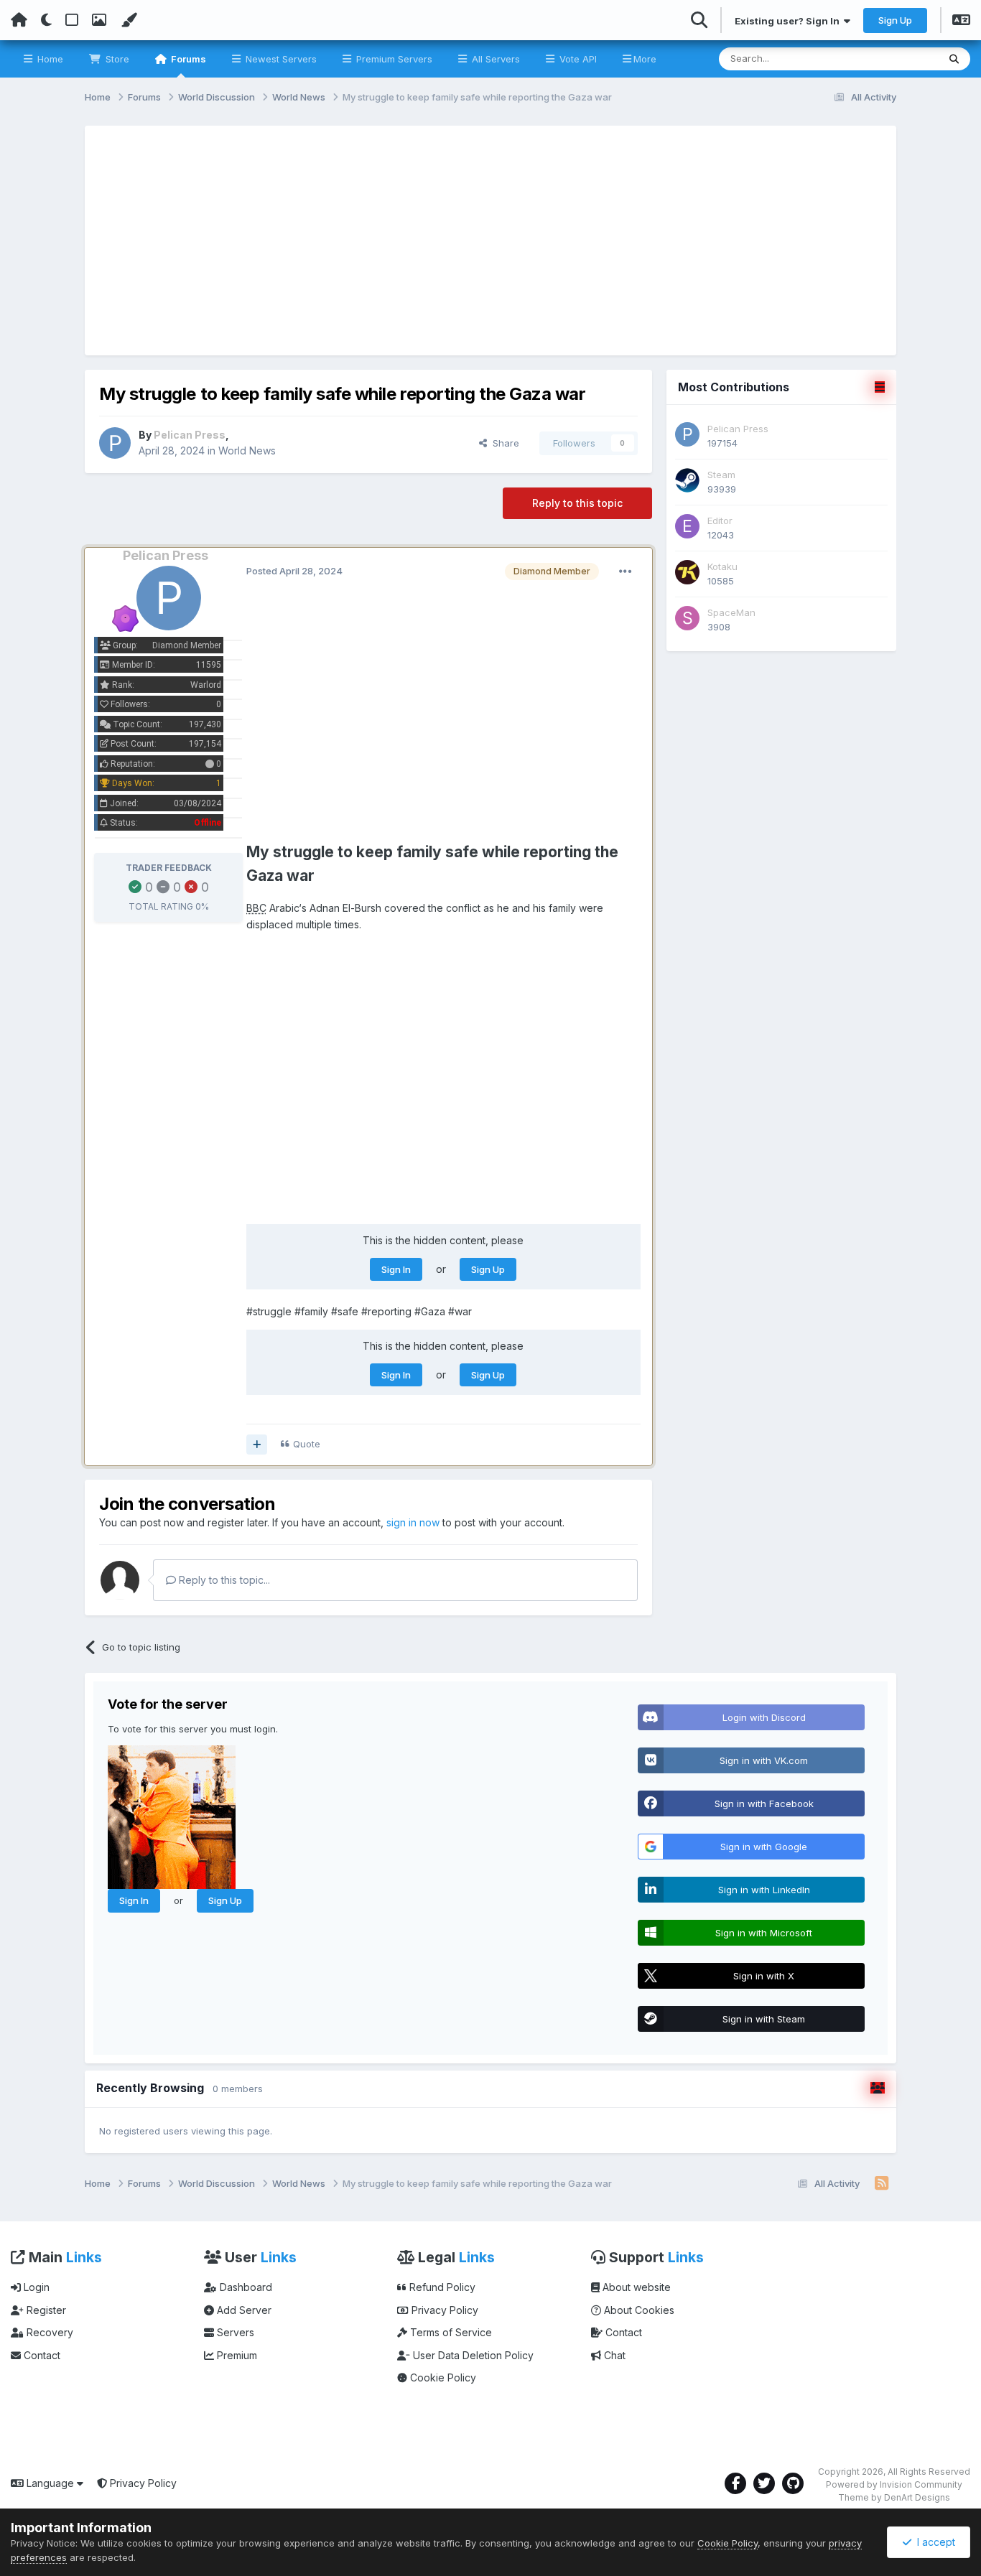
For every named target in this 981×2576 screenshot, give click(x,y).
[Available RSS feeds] (882, 2184)
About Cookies (638, 2310)
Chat (613, 2355)
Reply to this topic (577, 503)
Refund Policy (441, 2287)
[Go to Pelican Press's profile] (115, 443)
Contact (41, 2355)
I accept (933, 2542)
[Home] (19, 20)
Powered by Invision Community (894, 2484)
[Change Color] (129, 20)
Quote (307, 1444)
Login (35, 2287)
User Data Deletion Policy (472, 2355)
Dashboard (245, 2287)
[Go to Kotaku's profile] (687, 572)
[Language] (961, 22)
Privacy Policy (443, 2310)
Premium (236, 2355)
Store (116, 59)
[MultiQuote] (257, 1445)
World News (247, 451)
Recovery (48, 2332)
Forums (187, 59)
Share (503, 443)
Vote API (577, 59)
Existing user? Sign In (789, 21)
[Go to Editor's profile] (687, 526)
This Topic (896, 59)
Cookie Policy (442, 2377)
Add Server (243, 2310)
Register (45, 2310)
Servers (234, 2332)
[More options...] (626, 571)
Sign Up (895, 20)
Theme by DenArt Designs (894, 2497)
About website (635, 2287)
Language (50, 2483)
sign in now (413, 1522)
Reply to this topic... (223, 1580)
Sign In (396, 1269)
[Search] (954, 59)
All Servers (494, 59)
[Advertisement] (490, 241)
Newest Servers (280, 59)
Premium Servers (393, 59)
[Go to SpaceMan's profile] (687, 618)
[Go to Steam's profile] (687, 480)
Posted (294, 571)
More (645, 59)
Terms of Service (450, 2332)
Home (49, 59)
